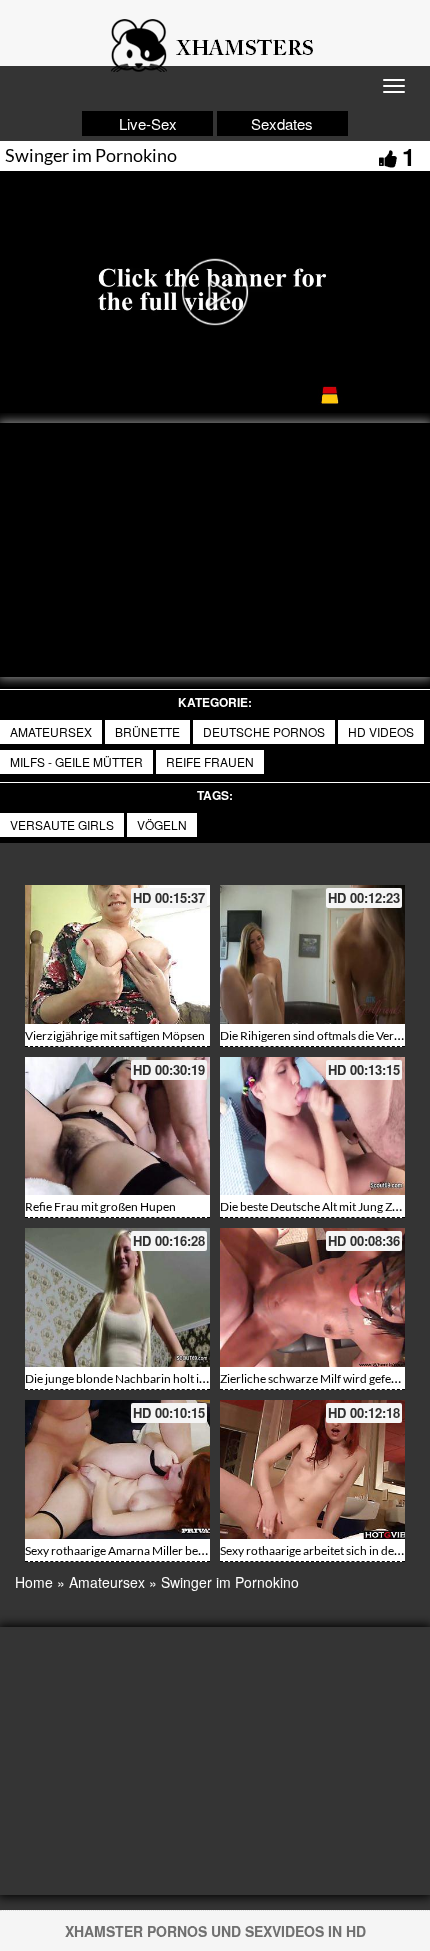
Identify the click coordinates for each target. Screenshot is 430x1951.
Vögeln (162, 824)
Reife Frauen (210, 761)
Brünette (147, 731)
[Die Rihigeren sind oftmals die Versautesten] (312, 954)
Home (34, 1582)
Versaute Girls (62, 824)
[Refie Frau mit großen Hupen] (117, 1126)
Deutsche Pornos (264, 731)
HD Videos (381, 731)
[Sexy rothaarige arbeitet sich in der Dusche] (312, 1469)
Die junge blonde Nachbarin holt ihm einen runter (154, 1378)
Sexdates (282, 123)
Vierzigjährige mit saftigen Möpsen (115, 1035)
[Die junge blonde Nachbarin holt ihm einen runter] (117, 1297)
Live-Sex (148, 123)
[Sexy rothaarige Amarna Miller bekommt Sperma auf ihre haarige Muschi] (117, 1469)
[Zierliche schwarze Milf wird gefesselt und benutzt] (312, 1297)
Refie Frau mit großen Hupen (100, 1206)
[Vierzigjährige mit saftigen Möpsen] (117, 954)
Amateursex (51, 731)
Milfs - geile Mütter (76, 761)
